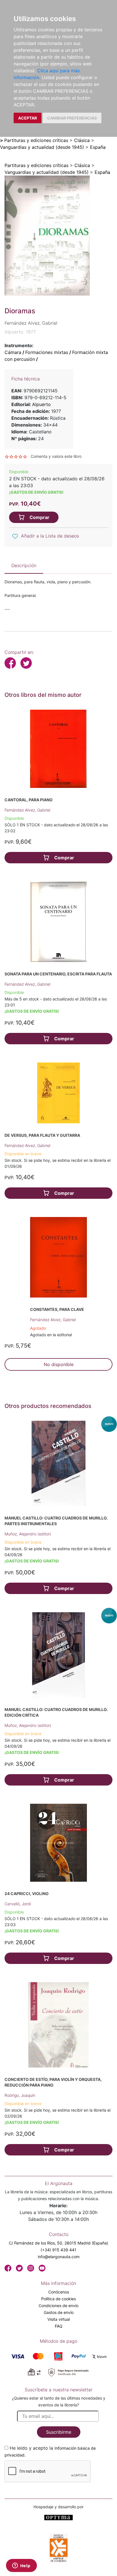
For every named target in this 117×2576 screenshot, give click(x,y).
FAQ (59, 2326)
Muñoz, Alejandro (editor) (28, 1534)
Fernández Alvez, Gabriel (27, 810)
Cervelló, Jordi (18, 1904)
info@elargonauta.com (59, 2257)
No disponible (59, 1364)
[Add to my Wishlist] (15, 536)
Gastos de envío (59, 2312)
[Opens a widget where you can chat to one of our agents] (21, 2566)
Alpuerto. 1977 (20, 332)
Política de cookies (58, 2299)
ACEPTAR (28, 118)
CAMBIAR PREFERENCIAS (72, 118)
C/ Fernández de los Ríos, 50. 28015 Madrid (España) (58, 2243)
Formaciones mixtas (47, 352)
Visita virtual (59, 2319)
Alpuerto (41, 404)
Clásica (82, 140)
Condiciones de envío (58, 2306)
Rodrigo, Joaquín (20, 2095)
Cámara (13, 352)
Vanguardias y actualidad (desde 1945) (42, 147)
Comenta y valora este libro (56, 456)
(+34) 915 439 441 (58, 2250)
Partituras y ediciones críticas (36, 140)
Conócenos (59, 2292)
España (98, 147)
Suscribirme (59, 2432)
